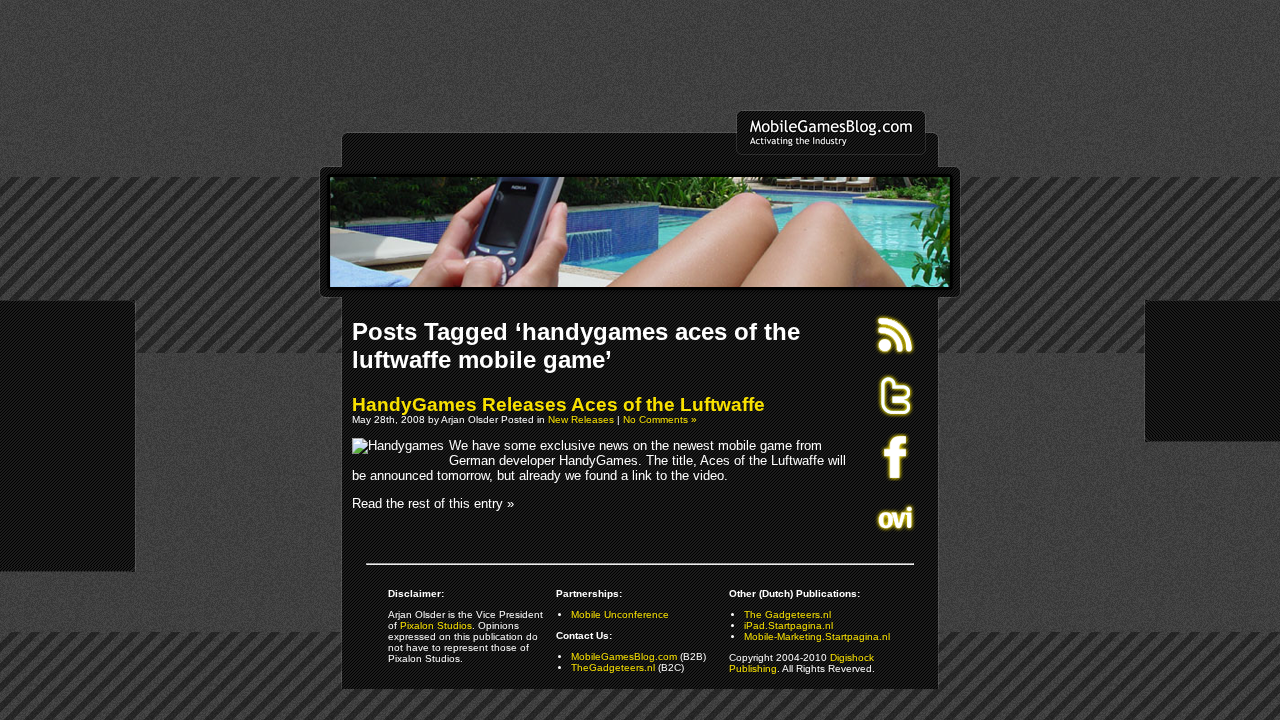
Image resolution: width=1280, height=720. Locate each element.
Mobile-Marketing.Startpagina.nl (817, 636)
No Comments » (660, 419)
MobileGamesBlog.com (624, 656)
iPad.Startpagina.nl (788, 625)
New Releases (581, 419)
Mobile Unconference (620, 614)
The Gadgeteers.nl (787, 614)
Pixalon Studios (436, 625)
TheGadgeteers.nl (613, 667)
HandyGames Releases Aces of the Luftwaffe (558, 404)
